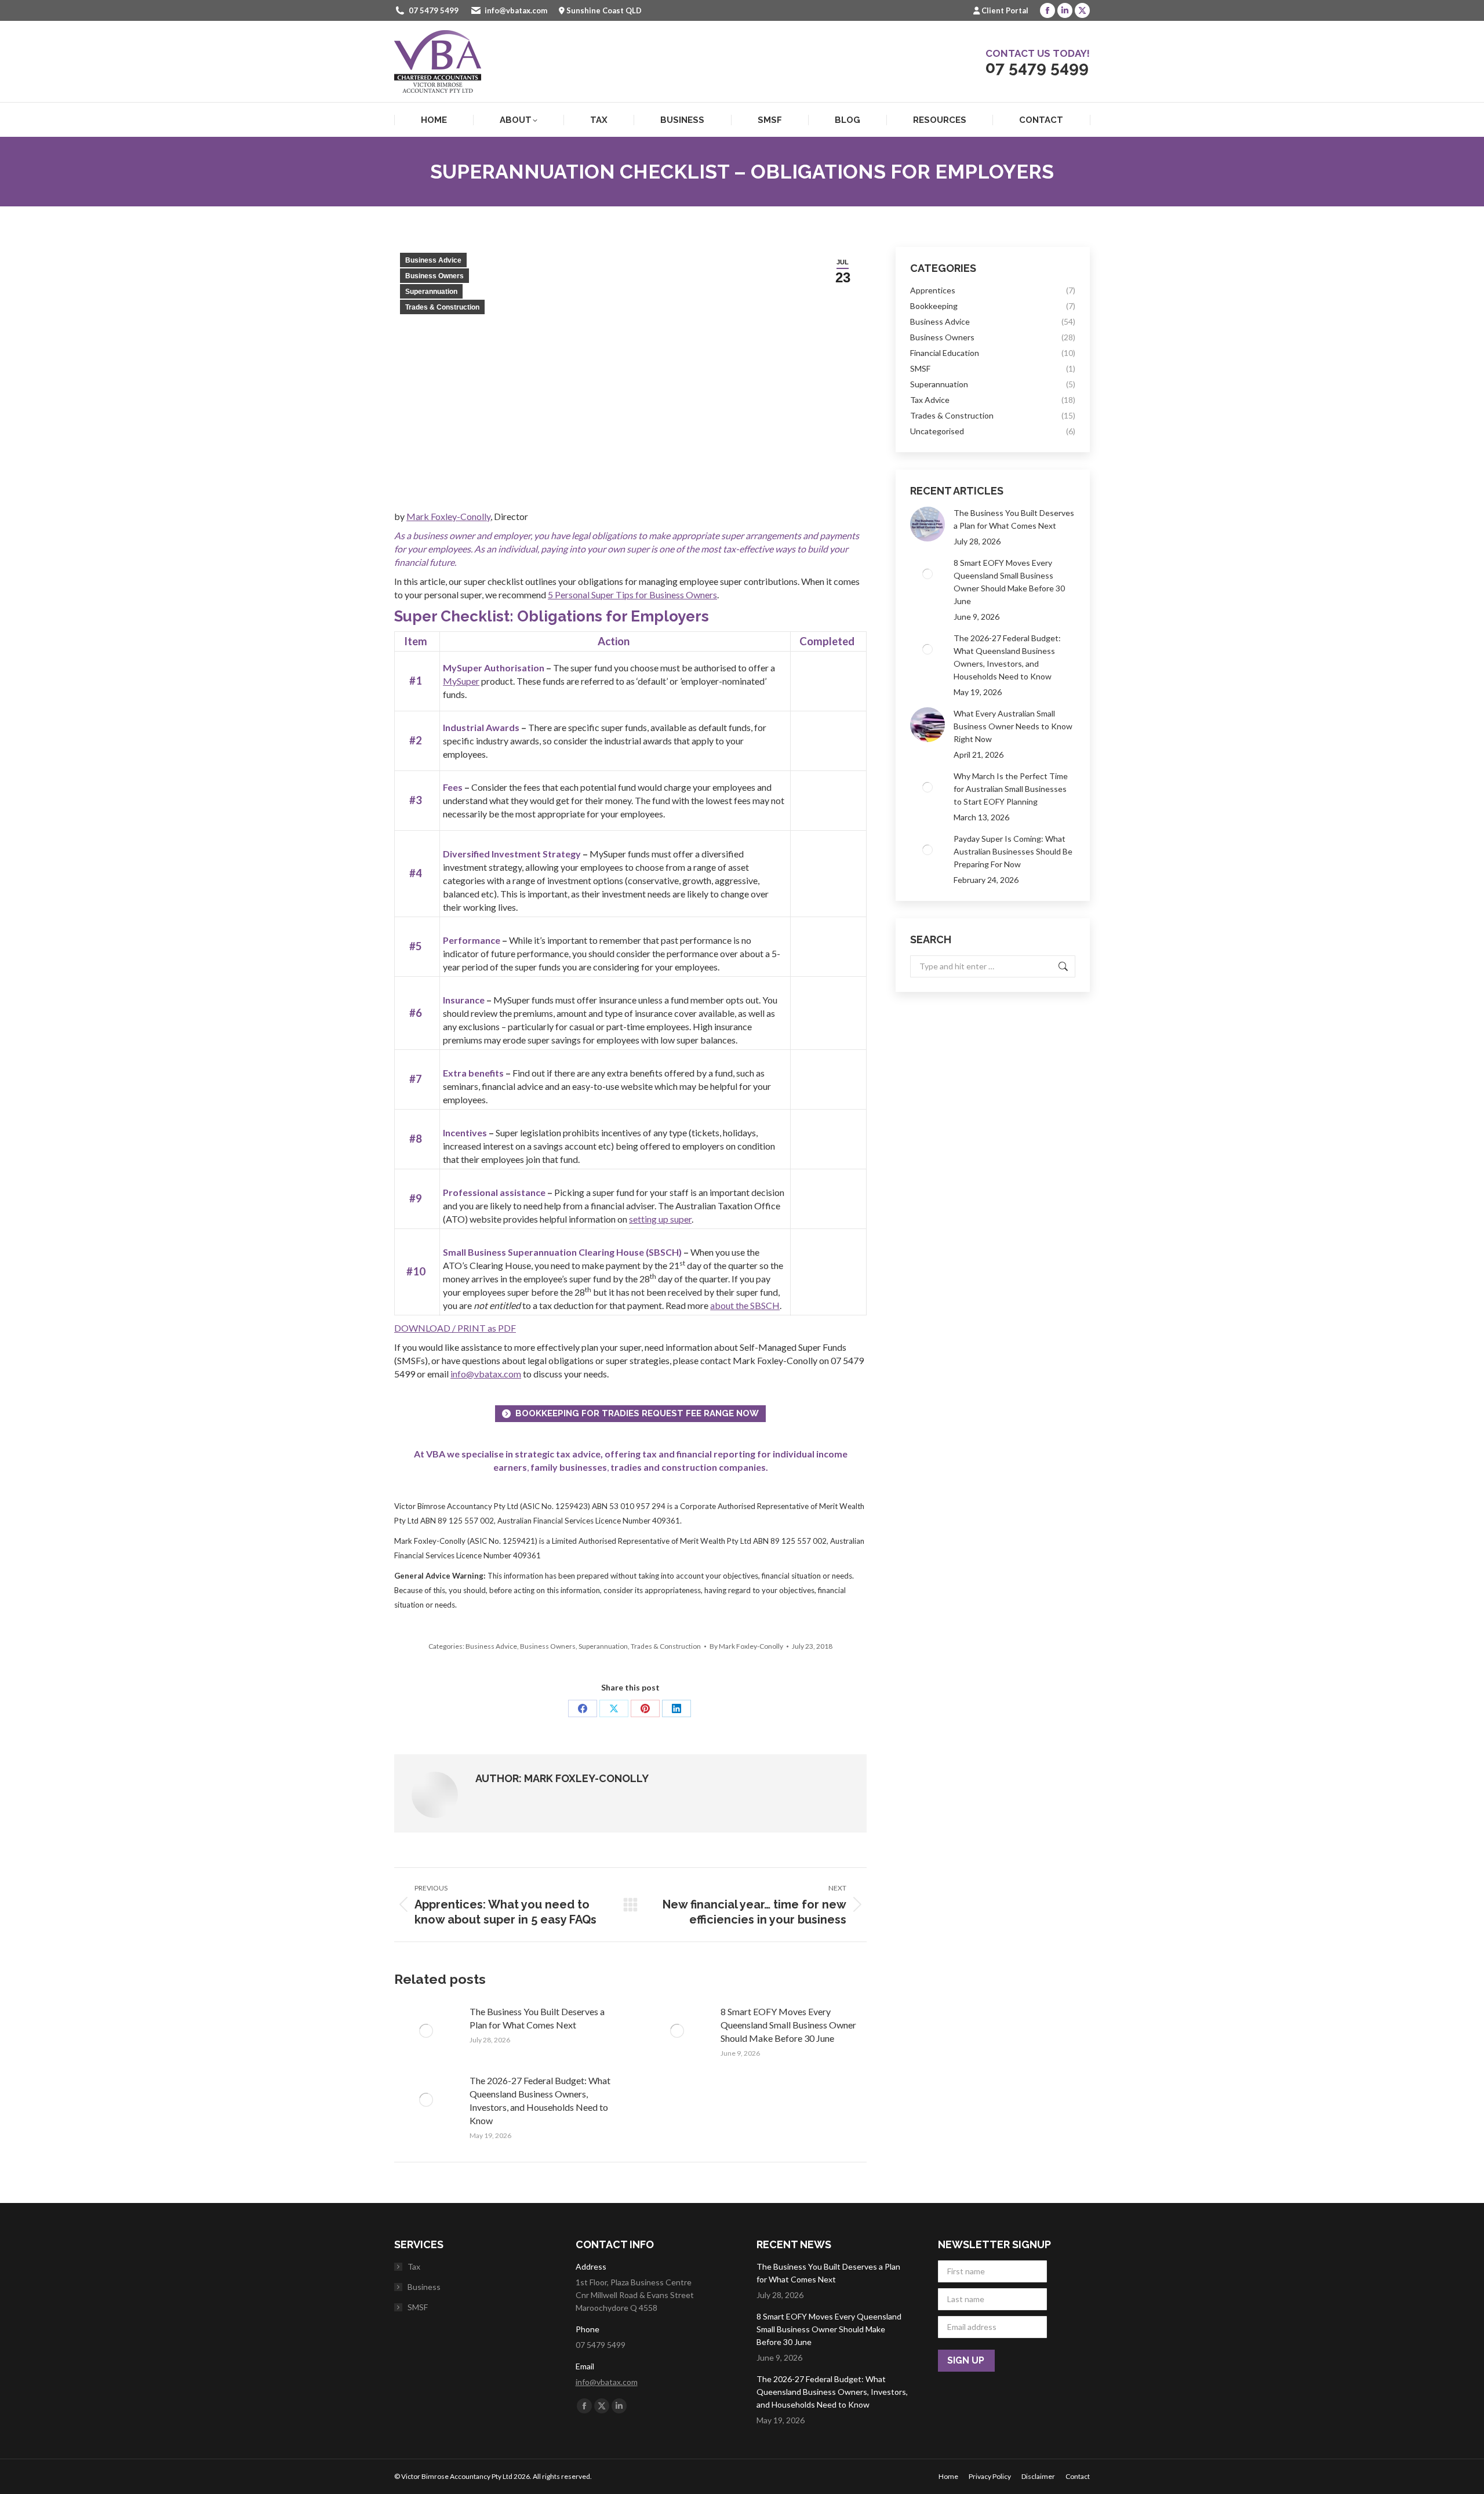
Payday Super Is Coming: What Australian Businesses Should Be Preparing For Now (1013, 851)
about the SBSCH (745, 1305)
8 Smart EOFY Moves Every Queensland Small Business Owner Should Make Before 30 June (788, 2025)
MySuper (461, 681)
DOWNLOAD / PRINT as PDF (455, 1328)
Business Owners (434, 276)
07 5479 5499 (434, 10)
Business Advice (433, 260)
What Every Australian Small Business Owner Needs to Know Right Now (1013, 726)
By (746, 1646)
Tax (414, 2266)
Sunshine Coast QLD (604, 10)
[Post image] (426, 2031)
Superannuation (431, 292)
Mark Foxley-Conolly (448, 516)
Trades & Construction (442, 307)
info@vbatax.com (516, 10)
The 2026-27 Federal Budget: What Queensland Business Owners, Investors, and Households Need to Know (540, 2100)
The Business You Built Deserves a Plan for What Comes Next (537, 2018)
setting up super (660, 1219)
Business (424, 2287)
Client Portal (1005, 10)
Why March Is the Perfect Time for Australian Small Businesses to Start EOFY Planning (1011, 789)
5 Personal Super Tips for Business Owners (632, 595)
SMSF (418, 2307)
